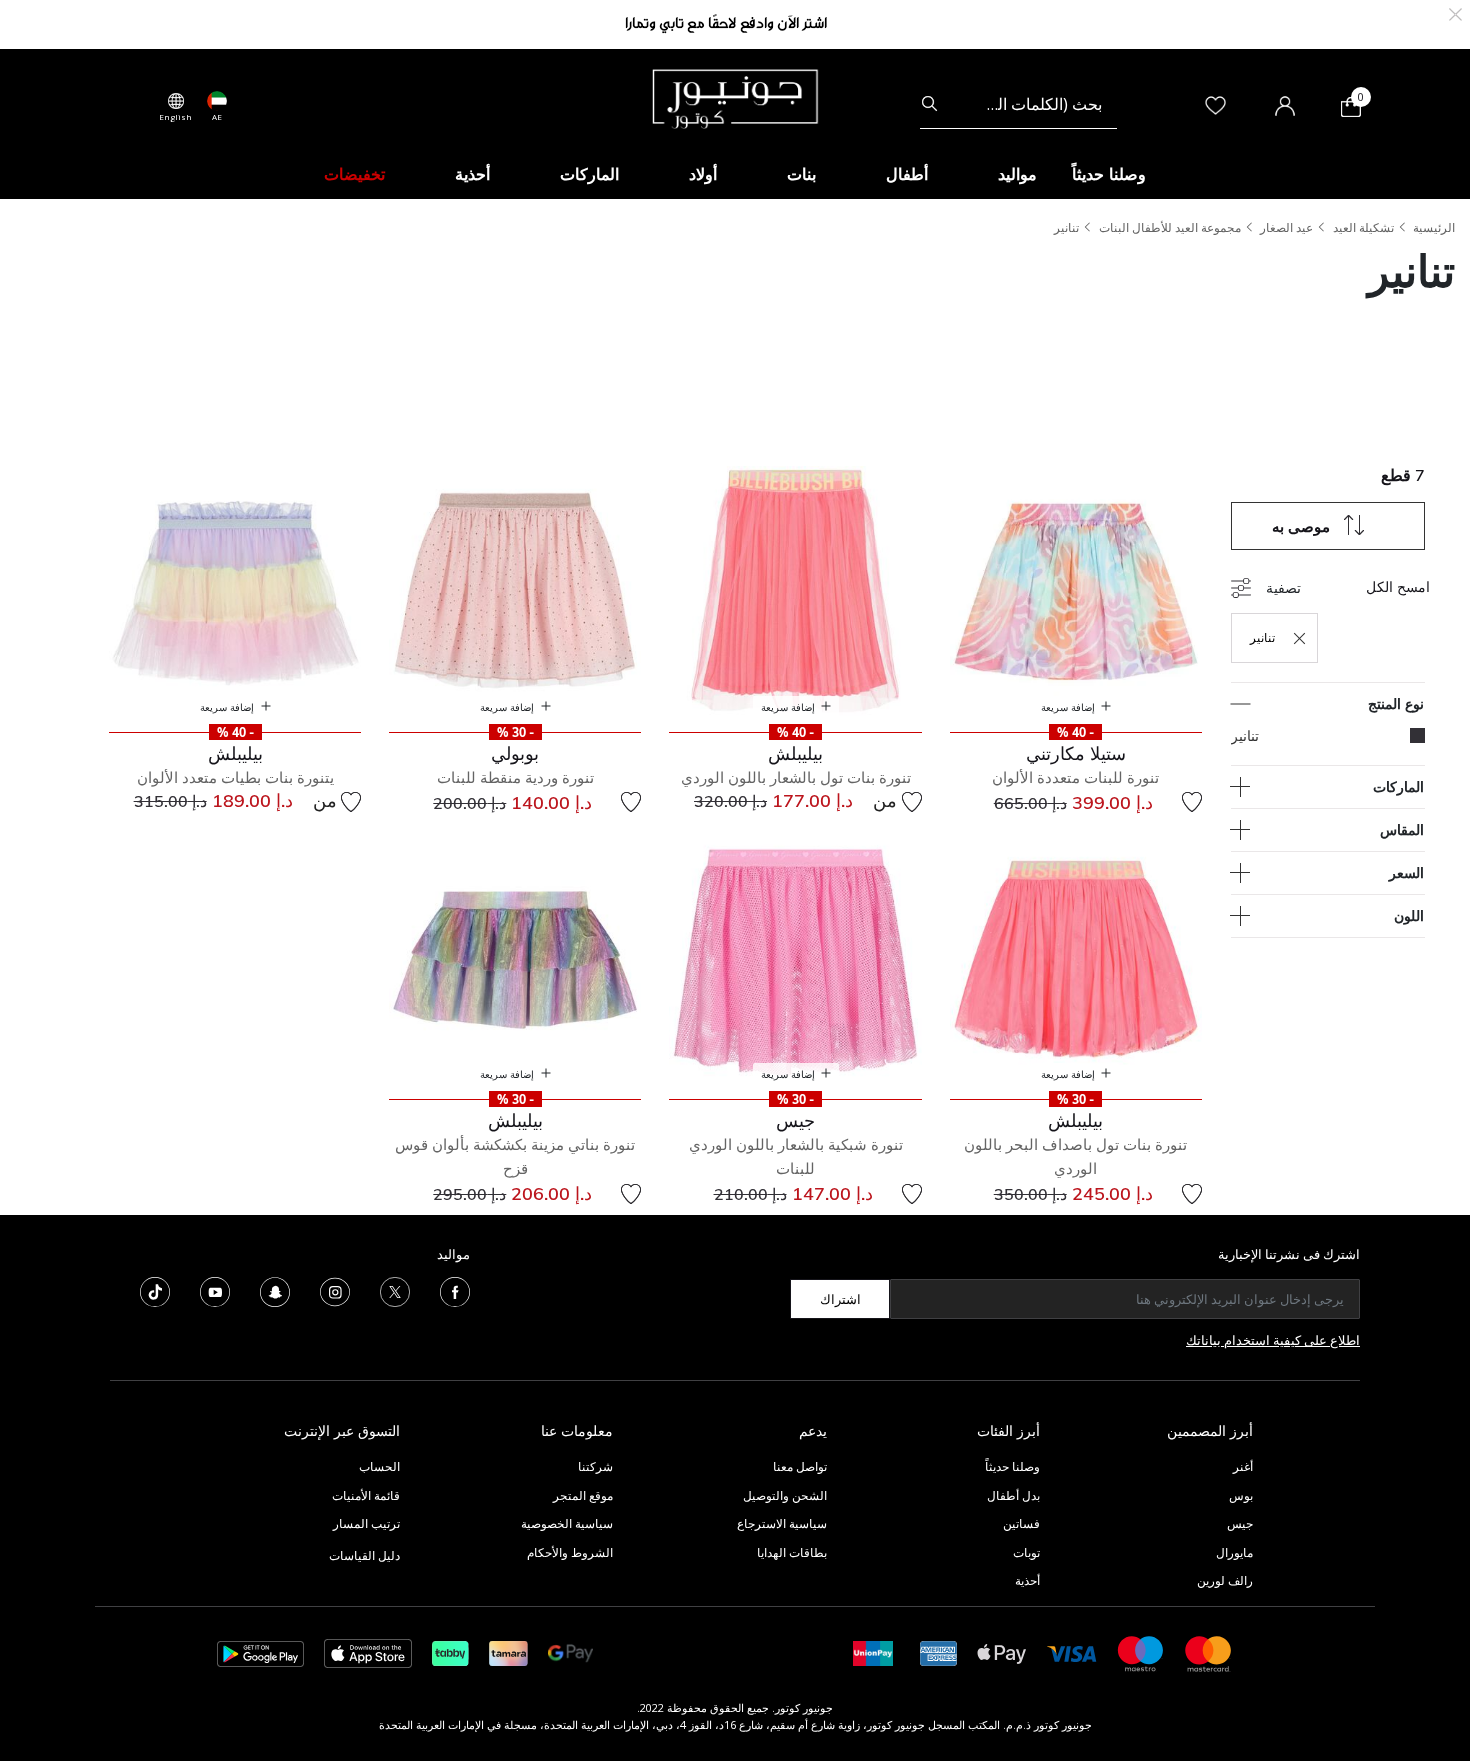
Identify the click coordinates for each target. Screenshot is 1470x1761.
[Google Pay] (570, 1652)
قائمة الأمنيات (366, 1495)
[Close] (1455, 12)
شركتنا (595, 1466)
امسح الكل (1398, 586)
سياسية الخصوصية (567, 1523)
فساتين (1021, 1523)
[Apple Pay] (1002, 1652)
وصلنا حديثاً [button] (1109, 174)
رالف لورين (1225, 1580)
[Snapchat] (275, 1291)
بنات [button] (801, 174)
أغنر (1243, 1466)
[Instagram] (335, 1291)
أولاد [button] (703, 174)
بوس (1241, 1495)
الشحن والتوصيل (785, 1495)
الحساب (379, 1466)
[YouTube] (215, 1291)
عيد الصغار (1286, 227)
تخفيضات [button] (354, 174)
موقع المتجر (583, 1495)
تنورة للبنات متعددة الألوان (1075, 777)
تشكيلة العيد (1363, 227)
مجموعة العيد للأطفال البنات (1170, 227)
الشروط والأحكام (570, 1552)
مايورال (1234, 1552)
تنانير (1066, 227)
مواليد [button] (1017, 174)
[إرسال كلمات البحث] (929, 104)
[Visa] (1072, 1652)
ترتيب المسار (366, 1523)
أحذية (1027, 1580)
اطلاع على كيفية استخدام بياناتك (1273, 1340)
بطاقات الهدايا (792, 1552)
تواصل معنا (798, 1466)
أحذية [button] (472, 174)
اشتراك (840, 1299)
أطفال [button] (907, 174)
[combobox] (1018, 104)
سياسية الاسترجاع (782, 1523)
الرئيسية (1434, 227)
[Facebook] (455, 1291)
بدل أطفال (1013, 1495)
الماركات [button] (589, 174)
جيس (1240, 1523)
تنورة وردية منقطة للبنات (515, 777)
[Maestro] (1141, 1652)
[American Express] (939, 1652)
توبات (1026, 1552)
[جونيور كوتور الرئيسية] (735, 97)
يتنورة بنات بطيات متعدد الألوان (235, 777)
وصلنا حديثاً (1012, 1466)
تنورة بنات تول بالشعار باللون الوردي (796, 777)
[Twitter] (395, 1291)
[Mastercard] (1209, 1652)
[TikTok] (155, 1291)
